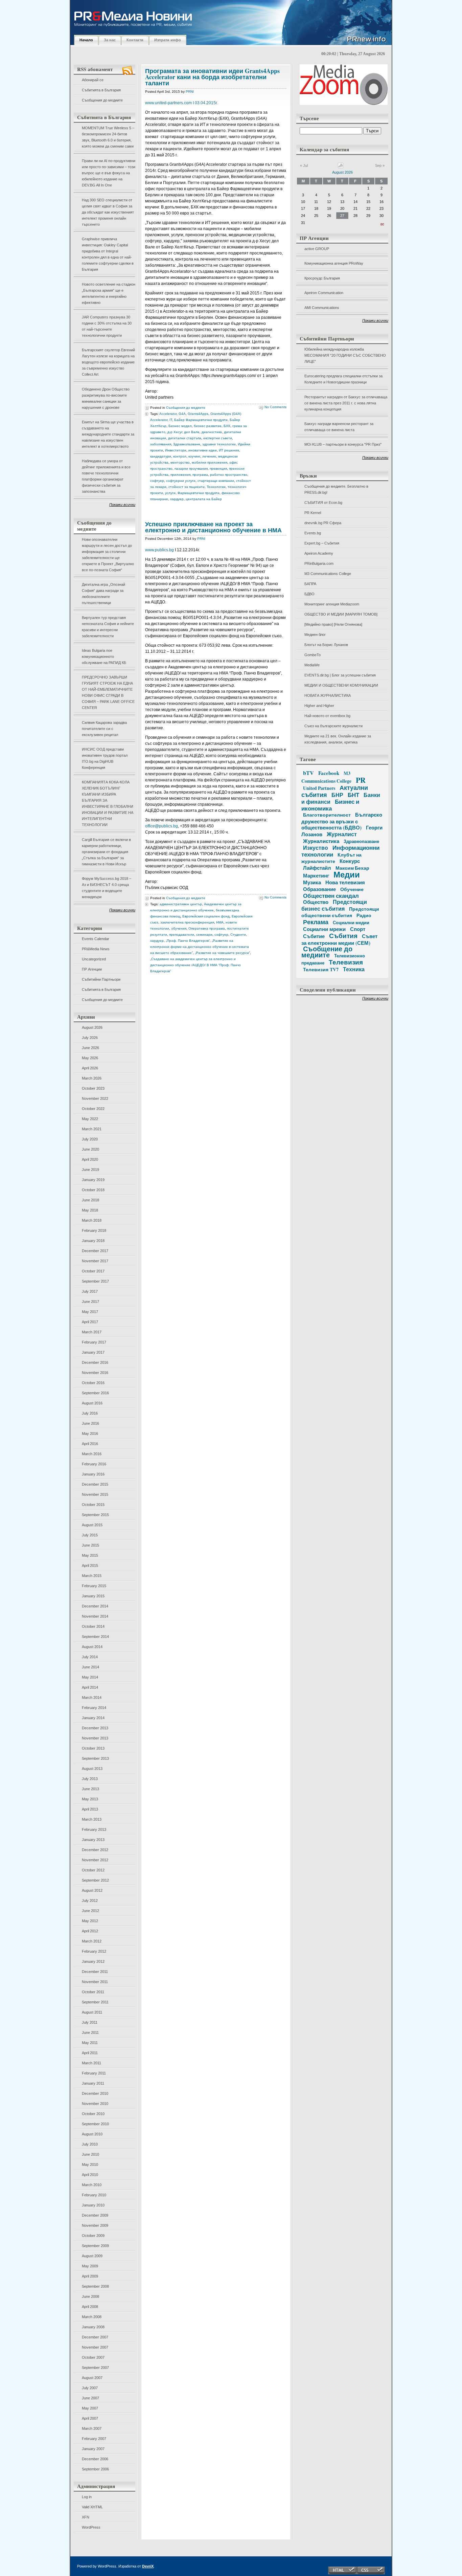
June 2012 (90, 1911)
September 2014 (95, 1637)
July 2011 (90, 2022)
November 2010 (95, 2104)
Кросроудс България (322, 278)
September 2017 (95, 1281)
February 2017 (94, 1342)
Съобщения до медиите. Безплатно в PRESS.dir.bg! (336, 489)
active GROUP (317, 249)
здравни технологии (219, 444)
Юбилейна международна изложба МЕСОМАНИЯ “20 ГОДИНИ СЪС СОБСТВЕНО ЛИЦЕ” (345, 355)
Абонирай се (93, 80)
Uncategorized (94, 959)
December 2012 (95, 1850)
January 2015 (93, 1596)
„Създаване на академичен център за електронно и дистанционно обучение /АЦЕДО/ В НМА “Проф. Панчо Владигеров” (195, 965)
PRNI (190, 92)
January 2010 (93, 2205)
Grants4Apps (198, 414)
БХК (227, 426)
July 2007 (90, 2388)
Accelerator (168, 414)
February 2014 (94, 1708)
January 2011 (93, 2083)
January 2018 (93, 1241)
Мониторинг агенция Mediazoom (332, 604)
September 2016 (95, 1393)
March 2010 (92, 2185)
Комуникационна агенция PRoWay (334, 263)
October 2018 (93, 1190)
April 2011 (90, 2053)
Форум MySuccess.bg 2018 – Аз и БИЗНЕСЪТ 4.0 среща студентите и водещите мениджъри (107, 888)
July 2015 (90, 1535)
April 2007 (90, 2418)
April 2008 (90, 2307)
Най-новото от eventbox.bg (327, 716)
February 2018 (94, 1230)
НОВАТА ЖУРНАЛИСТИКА (328, 695)
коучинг (194, 456)
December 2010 (95, 2093)
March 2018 (92, 1220)
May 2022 (90, 1119)
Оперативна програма (207, 928)
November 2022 (95, 1098)
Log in (87, 2497)
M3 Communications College (328, 574)
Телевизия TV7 (321, 969)
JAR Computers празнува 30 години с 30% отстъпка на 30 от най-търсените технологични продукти (107, 326)
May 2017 (90, 1312)
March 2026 (92, 1078)
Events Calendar (96, 939)
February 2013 (94, 1829)
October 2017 (93, 1271)
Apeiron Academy (319, 553)
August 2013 (92, 1769)
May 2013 (90, 1799)
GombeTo (313, 655)
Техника (354, 969)
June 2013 (90, 1789)
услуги (170, 493)
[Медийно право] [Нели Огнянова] (333, 624)
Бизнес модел (180, 426)
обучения (179, 928)
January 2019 (93, 1180)
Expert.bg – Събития (322, 543)
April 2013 (90, 1809)
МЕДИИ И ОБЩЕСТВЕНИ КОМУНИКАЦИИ (341, 685)
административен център (181, 904)
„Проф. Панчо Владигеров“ (188, 941)
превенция (218, 469)
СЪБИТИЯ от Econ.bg (323, 503)
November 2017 (95, 1261)
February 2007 (94, 2439)
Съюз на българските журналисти (333, 726)
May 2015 (90, 1555)
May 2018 (90, 1210)
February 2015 (94, 1586)
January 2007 (93, 2449)
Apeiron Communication (324, 293)
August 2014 (92, 1647)
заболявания (161, 444)
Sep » (380, 165)
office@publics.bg (161, 826)
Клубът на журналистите (331, 858)
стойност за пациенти (187, 487)
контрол (180, 456)
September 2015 (95, 1515)
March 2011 (91, 2063)
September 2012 (95, 1880)
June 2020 (90, 1149)
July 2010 (90, 2144)
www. (181, 103)
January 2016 (93, 1474)
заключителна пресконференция (187, 922)
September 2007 (95, 2368)
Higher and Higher (319, 706)
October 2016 (93, 1383)
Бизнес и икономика (330, 805)
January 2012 (93, 1961)
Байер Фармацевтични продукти (201, 420)
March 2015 (92, 1576)
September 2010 (95, 2124)
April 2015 (90, 1565)
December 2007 (95, 2337)
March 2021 (92, 1129)
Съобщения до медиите (102, 100)
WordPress (91, 2527)
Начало (86, 40)
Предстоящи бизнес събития (334, 905)
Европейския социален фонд (206, 916)
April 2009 (90, 2276)
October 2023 (93, 1088)
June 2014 (90, 1667)
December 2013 (95, 1728)
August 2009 (92, 2256)
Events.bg (313, 533)
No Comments (275, 407)
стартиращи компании (216, 481)
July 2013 (90, 1779)
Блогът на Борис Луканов (326, 645)
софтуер (157, 481)
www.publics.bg (159, 550)
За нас (110, 40)
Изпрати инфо (168, 40)
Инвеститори (176, 450)
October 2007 (93, 2357)
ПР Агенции (92, 969)
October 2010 (93, 2114)
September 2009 (95, 2246)
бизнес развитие (208, 426)
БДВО (309, 594)
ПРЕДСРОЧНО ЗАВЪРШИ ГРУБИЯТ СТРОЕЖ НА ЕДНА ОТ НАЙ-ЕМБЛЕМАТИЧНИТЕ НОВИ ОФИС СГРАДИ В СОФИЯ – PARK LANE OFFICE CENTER (108, 692)
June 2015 (90, 1545)
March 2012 (92, 1941)
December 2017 (95, 1251)
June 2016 (90, 1423)
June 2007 (90, 2398)
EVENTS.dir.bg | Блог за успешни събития (340, 675)
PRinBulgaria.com (319, 563)
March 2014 (92, 1697)
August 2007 (92, 2378)
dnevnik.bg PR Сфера (323, 523)
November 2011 (95, 1982)
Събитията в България (101, 90)
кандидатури (161, 456)
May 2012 (90, 1921)
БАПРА (310, 584)
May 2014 (90, 1677)
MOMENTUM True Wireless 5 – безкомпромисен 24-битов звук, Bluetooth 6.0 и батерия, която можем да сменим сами (108, 137)
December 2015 (95, 1484)
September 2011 (95, 2002)
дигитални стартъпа (185, 438)
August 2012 (92, 1890)
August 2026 (92, 1027)
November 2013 (95, 1738)
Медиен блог (315, 635)
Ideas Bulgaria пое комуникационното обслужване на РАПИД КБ (104, 657)
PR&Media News (96, 949)
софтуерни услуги (181, 481)
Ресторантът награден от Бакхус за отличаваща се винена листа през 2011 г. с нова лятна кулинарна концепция (346, 403)
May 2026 (90, 1058)
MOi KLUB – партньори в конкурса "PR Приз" (343, 444)
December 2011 (95, 1972)
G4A (182, 414)
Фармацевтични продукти (199, 493)
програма (200, 475)
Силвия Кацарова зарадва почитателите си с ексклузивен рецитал (104, 729)
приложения (180, 475)
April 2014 (90, 1687)
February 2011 (94, 2073)
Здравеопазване (187, 444)
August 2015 (92, 1525)
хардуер (177, 499)
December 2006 (95, 2459)
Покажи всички (122, 505)
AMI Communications (322, 308)
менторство (180, 462)
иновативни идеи (203, 450)
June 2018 (90, 1200)
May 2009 (90, 2266)
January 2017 (93, 1352)
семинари (204, 935)
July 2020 (90, 1139)
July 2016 (90, 1413)
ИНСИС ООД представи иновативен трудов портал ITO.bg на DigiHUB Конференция (105, 758)
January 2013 (93, 1840)
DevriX (148, 2566)
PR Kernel (313, 513)
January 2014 (93, 1718)
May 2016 (90, 1434)
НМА (220, 922)
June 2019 (90, 1170)
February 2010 (94, 2195)
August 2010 (92, 2134)
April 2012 (90, 1931)
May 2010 (90, 2164)
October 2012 (93, 1870)
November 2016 (95, 1373)
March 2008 (92, 2317)
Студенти (238, 935)
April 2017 (90, 1322)
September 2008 (95, 2286)
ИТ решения (229, 450)
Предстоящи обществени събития (340, 912)
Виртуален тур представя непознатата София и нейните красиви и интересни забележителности (108, 627)
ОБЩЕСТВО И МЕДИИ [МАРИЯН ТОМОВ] (341, 614)
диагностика (212, 432)
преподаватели (182, 935)
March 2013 (92, 1819)
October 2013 (93, 1748)
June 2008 (90, 2296)
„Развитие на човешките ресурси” (222, 953)
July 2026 (90, 1038)
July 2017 (90, 1291)
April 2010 (90, 2175)
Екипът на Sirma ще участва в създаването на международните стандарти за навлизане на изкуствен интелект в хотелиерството (108, 434)
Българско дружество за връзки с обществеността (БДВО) (342, 821)
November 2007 (95, 2347)
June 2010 (90, 2154)
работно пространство (229, 475)
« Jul (304, 165)
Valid (92, 2507)
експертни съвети (218, 438)
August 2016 (92, 1403)
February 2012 (94, 1951)
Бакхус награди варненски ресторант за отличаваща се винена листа (339, 427)
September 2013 (95, 1758)
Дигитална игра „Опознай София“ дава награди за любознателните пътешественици (103, 594)
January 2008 (93, 2327)
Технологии (216, 487)
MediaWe (312, 665)
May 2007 (90, 2408)
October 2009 (93, 2236)
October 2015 (93, 1505)
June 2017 (90, 1302)
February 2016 (94, 1464)
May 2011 (90, 2043)
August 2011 (92, 2012)
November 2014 (95, 1616)
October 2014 (93, 1626)
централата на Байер (204, 499)
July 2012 (90, 1901)
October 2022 (93, 1109)
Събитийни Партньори (101, 979)
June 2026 (90, 1048)
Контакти (135, 40)
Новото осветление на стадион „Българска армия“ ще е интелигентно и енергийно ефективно (109, 293)
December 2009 (95, 2215)
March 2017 (92, 1332)
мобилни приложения (210, 462)
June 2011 (90, 2033)
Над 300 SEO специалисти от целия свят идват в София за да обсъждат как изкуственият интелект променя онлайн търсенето (108, 212)
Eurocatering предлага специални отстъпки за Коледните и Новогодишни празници (343, 379)
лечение (209, 456)
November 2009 (95, 2225)
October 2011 (93, 1992)
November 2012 (95, 1860)
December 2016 (95, 1362)
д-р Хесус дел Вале (183, 432)
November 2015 (95, 1494)
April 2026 (90, 1068)
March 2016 (92, 1454)
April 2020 (90, 1159)
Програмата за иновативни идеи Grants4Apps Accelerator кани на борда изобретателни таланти (212, 77)
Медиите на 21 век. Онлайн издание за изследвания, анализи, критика (338, 739)
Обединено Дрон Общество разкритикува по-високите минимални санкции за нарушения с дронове (106, 398)
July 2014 (90, 1657)
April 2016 (90, 1444)
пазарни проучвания (191, 469)
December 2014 (95, 1606)
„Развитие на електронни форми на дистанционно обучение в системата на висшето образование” (200, 947)
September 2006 (95, 2469)
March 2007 (92, 2428)
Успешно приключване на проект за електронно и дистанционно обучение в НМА (213, 527)
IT (171, 420)
